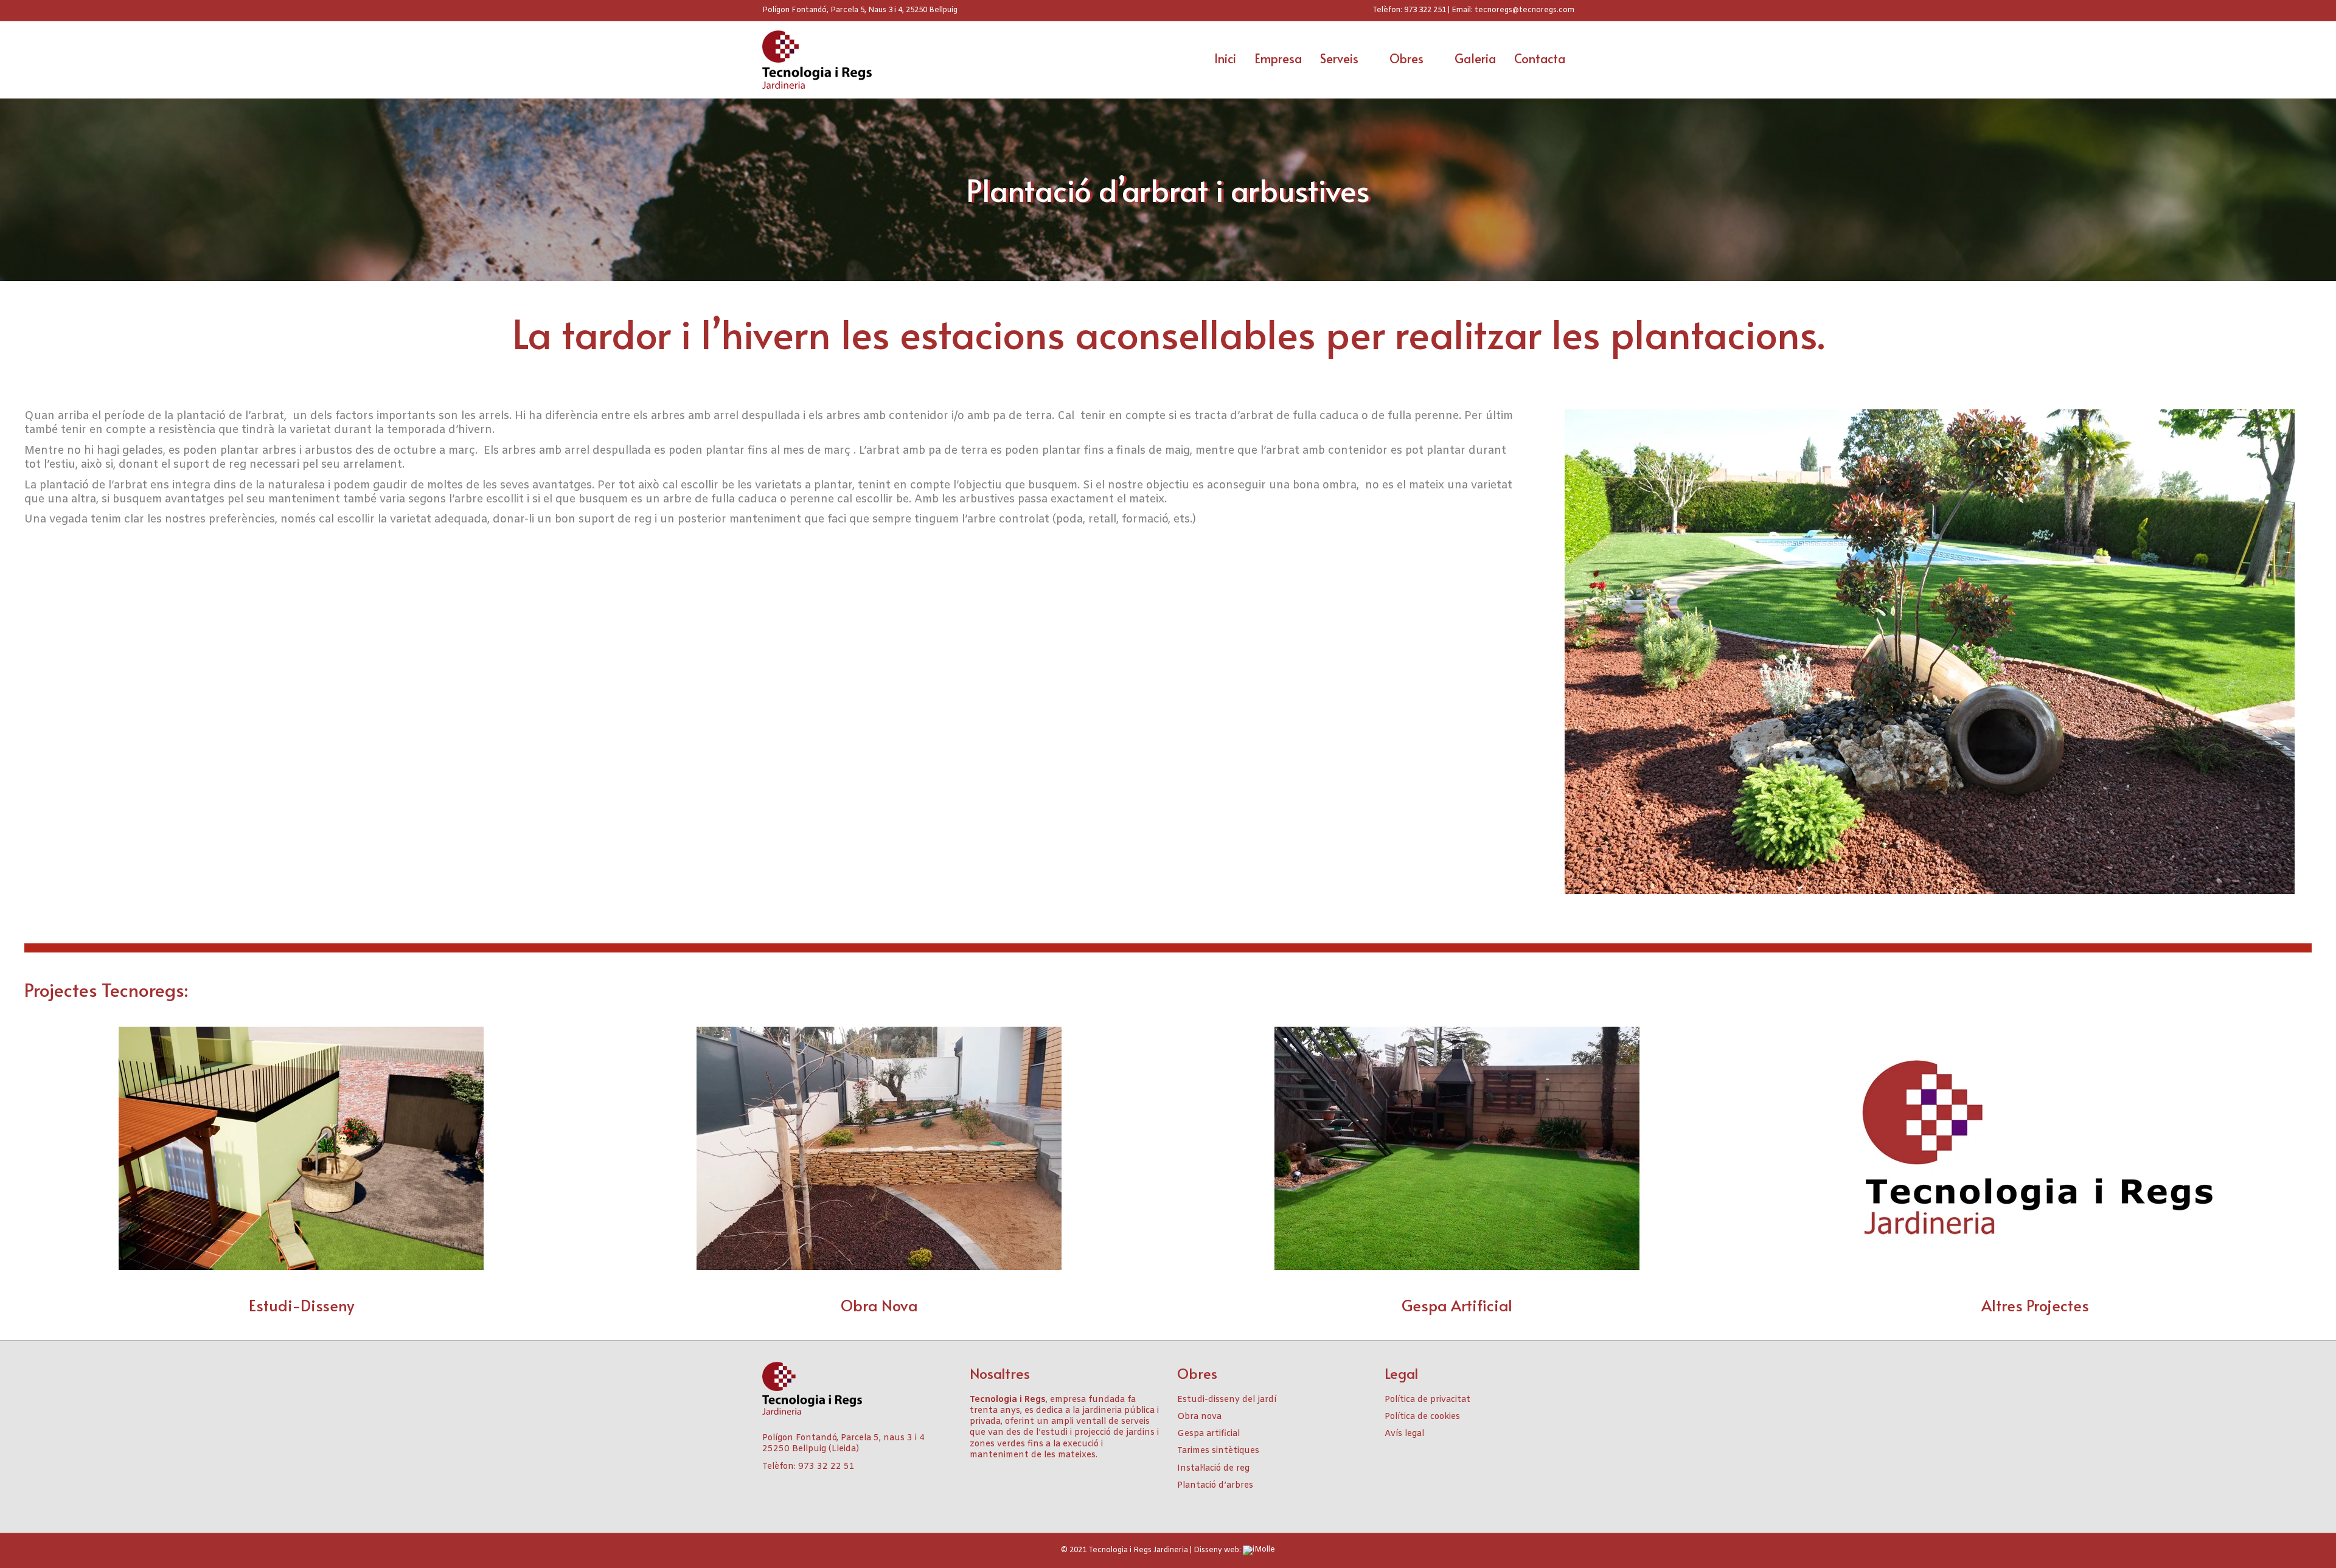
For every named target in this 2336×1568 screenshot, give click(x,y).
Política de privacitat (1427, 1400)
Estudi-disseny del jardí (1227, 1400)
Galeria (1475, 58)
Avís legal (1404, 1434)
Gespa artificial (1208, 1434)
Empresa (1278, 58)
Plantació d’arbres (1215, 1486)
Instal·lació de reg (1213, 1469)
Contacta (1540, 58)
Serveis (1339, 58)
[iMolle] (1259, 1550)
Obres (1406, 58)
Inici (1225, 58)
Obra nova (1199, 1417)
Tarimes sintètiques (1218, 1451)
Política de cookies (1422, 1417)
